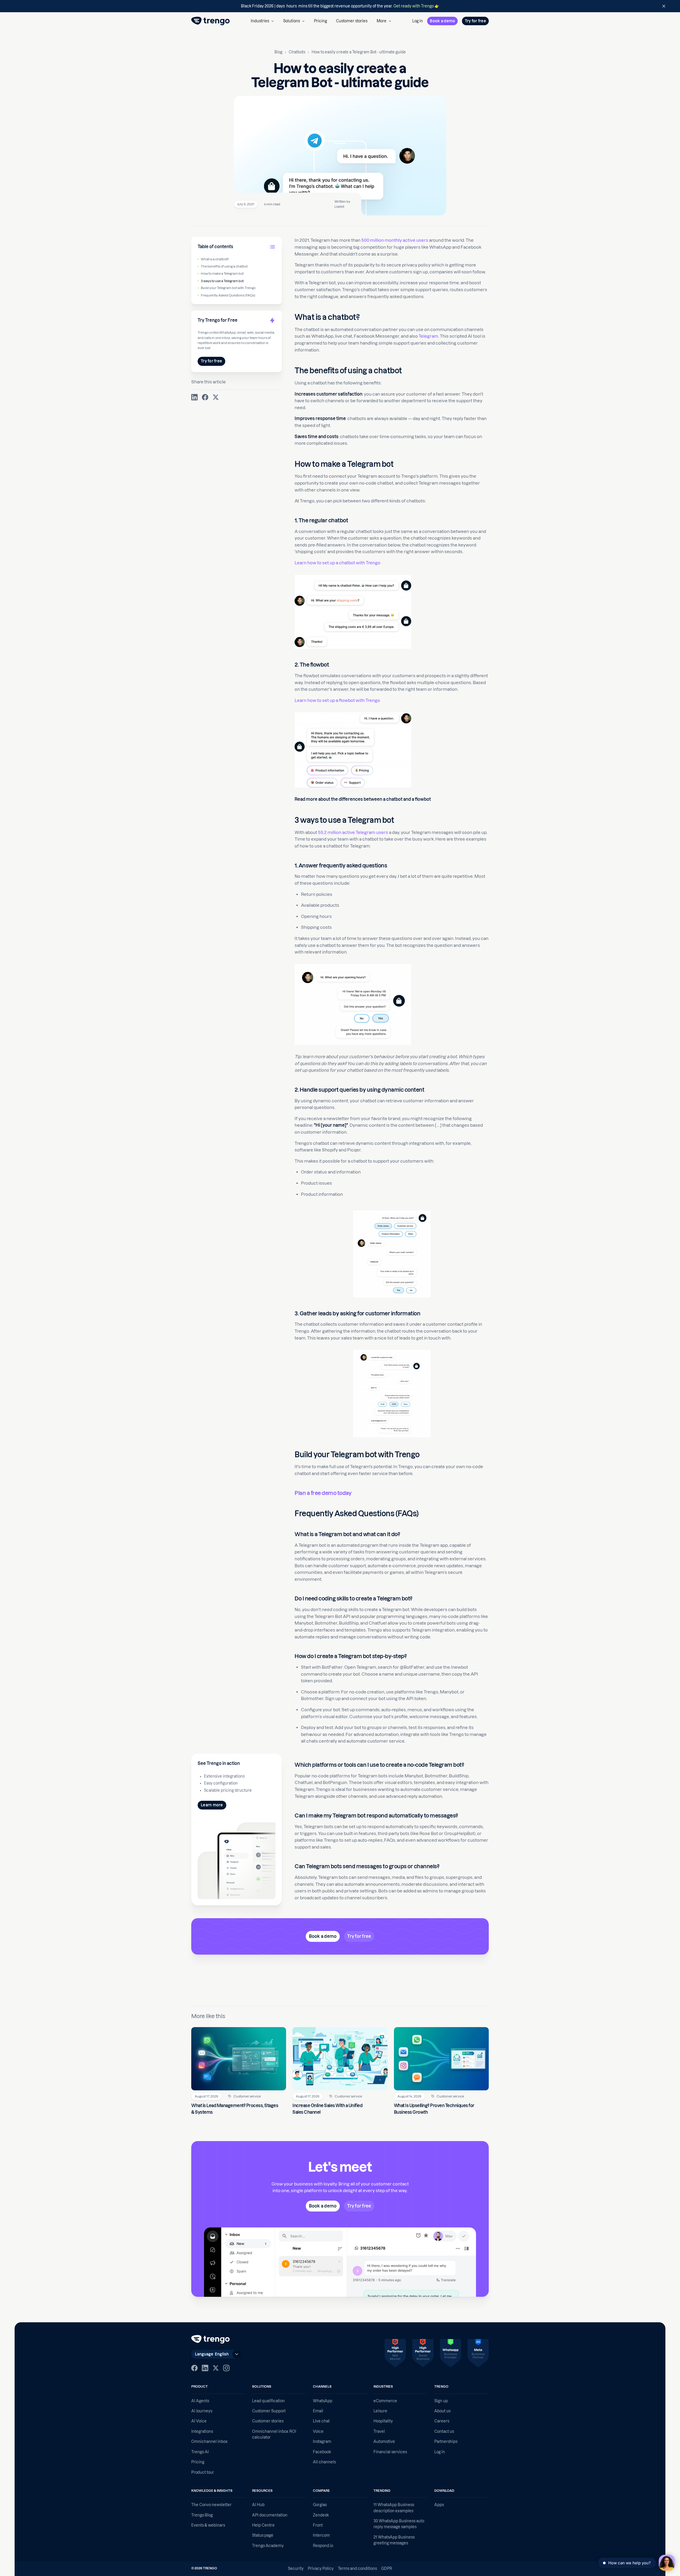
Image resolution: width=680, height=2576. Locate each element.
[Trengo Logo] (211, 2339)
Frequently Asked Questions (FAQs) (228, 295)
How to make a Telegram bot (222, 274)
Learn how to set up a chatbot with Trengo (337, 563)
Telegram (428, 336)
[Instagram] (226, 2368)
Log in (418, 21)
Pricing (320, 21)
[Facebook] (194, 2368)
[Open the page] (340, 6)
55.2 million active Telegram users (353, 832)
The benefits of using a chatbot (224, 266)
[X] (216, 2368)
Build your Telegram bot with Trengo (228, 288)
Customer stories (352, 21)
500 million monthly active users (395, 240)
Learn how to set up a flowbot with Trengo (337, 700)
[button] (262, 21)
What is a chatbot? (215, 259)
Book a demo (442, 21)
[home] (211, 21)
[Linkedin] (205, 2368)
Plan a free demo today (323, 1493)
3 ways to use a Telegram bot (222, 281)
